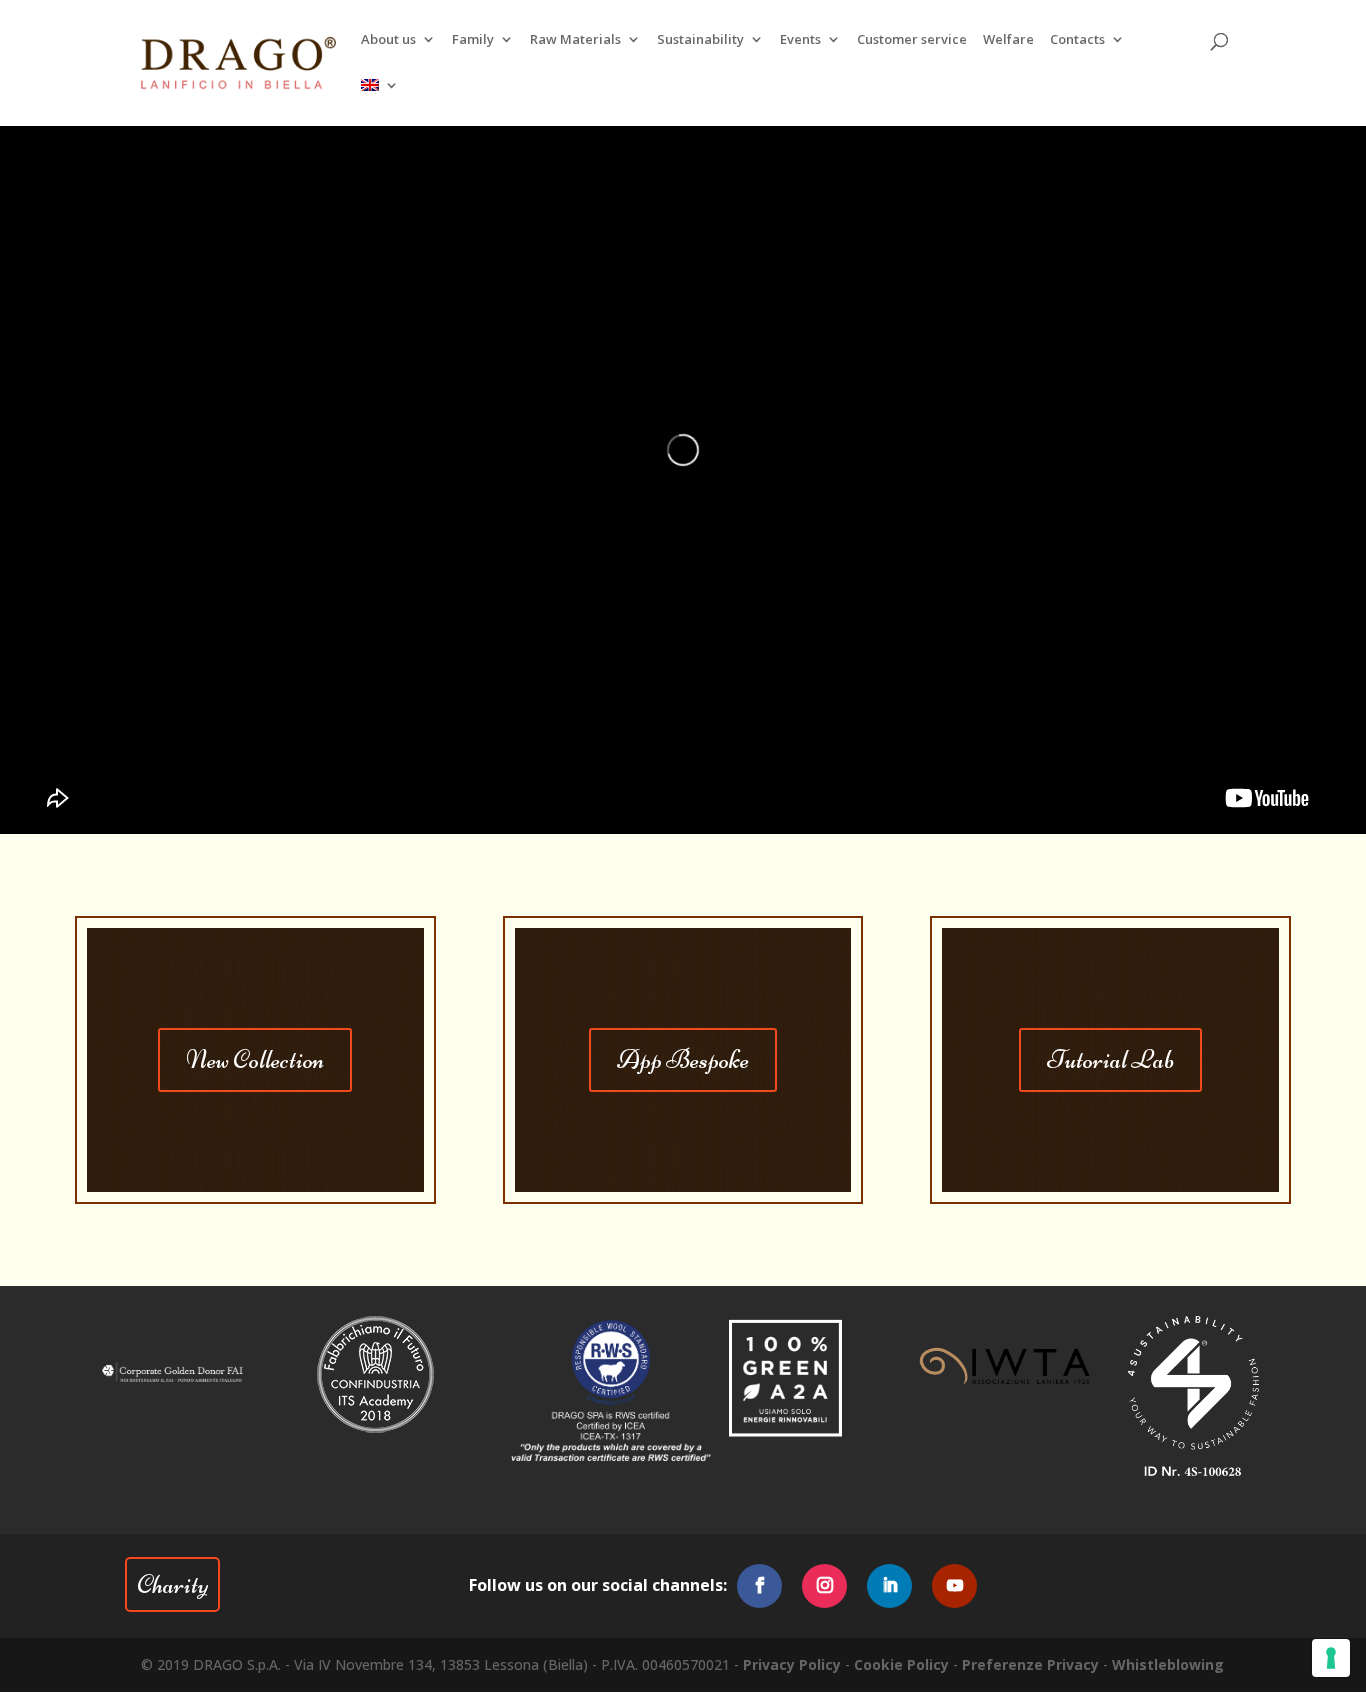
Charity (172, 1584)
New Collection (255, 1059)
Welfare (1008, 40)
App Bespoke (683, 1059)
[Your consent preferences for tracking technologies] (1331, 1658)
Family (473, 40)
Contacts (1077, 40)
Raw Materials (575, 40)
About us (388, 40)
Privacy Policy (792, 1664)
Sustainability (700, 40)
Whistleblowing (1168, 1664)
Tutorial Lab (1110, 1059)
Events (800, 40)
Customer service (912, 40)
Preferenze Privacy (1030, 1664)
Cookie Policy (901, 1664)
